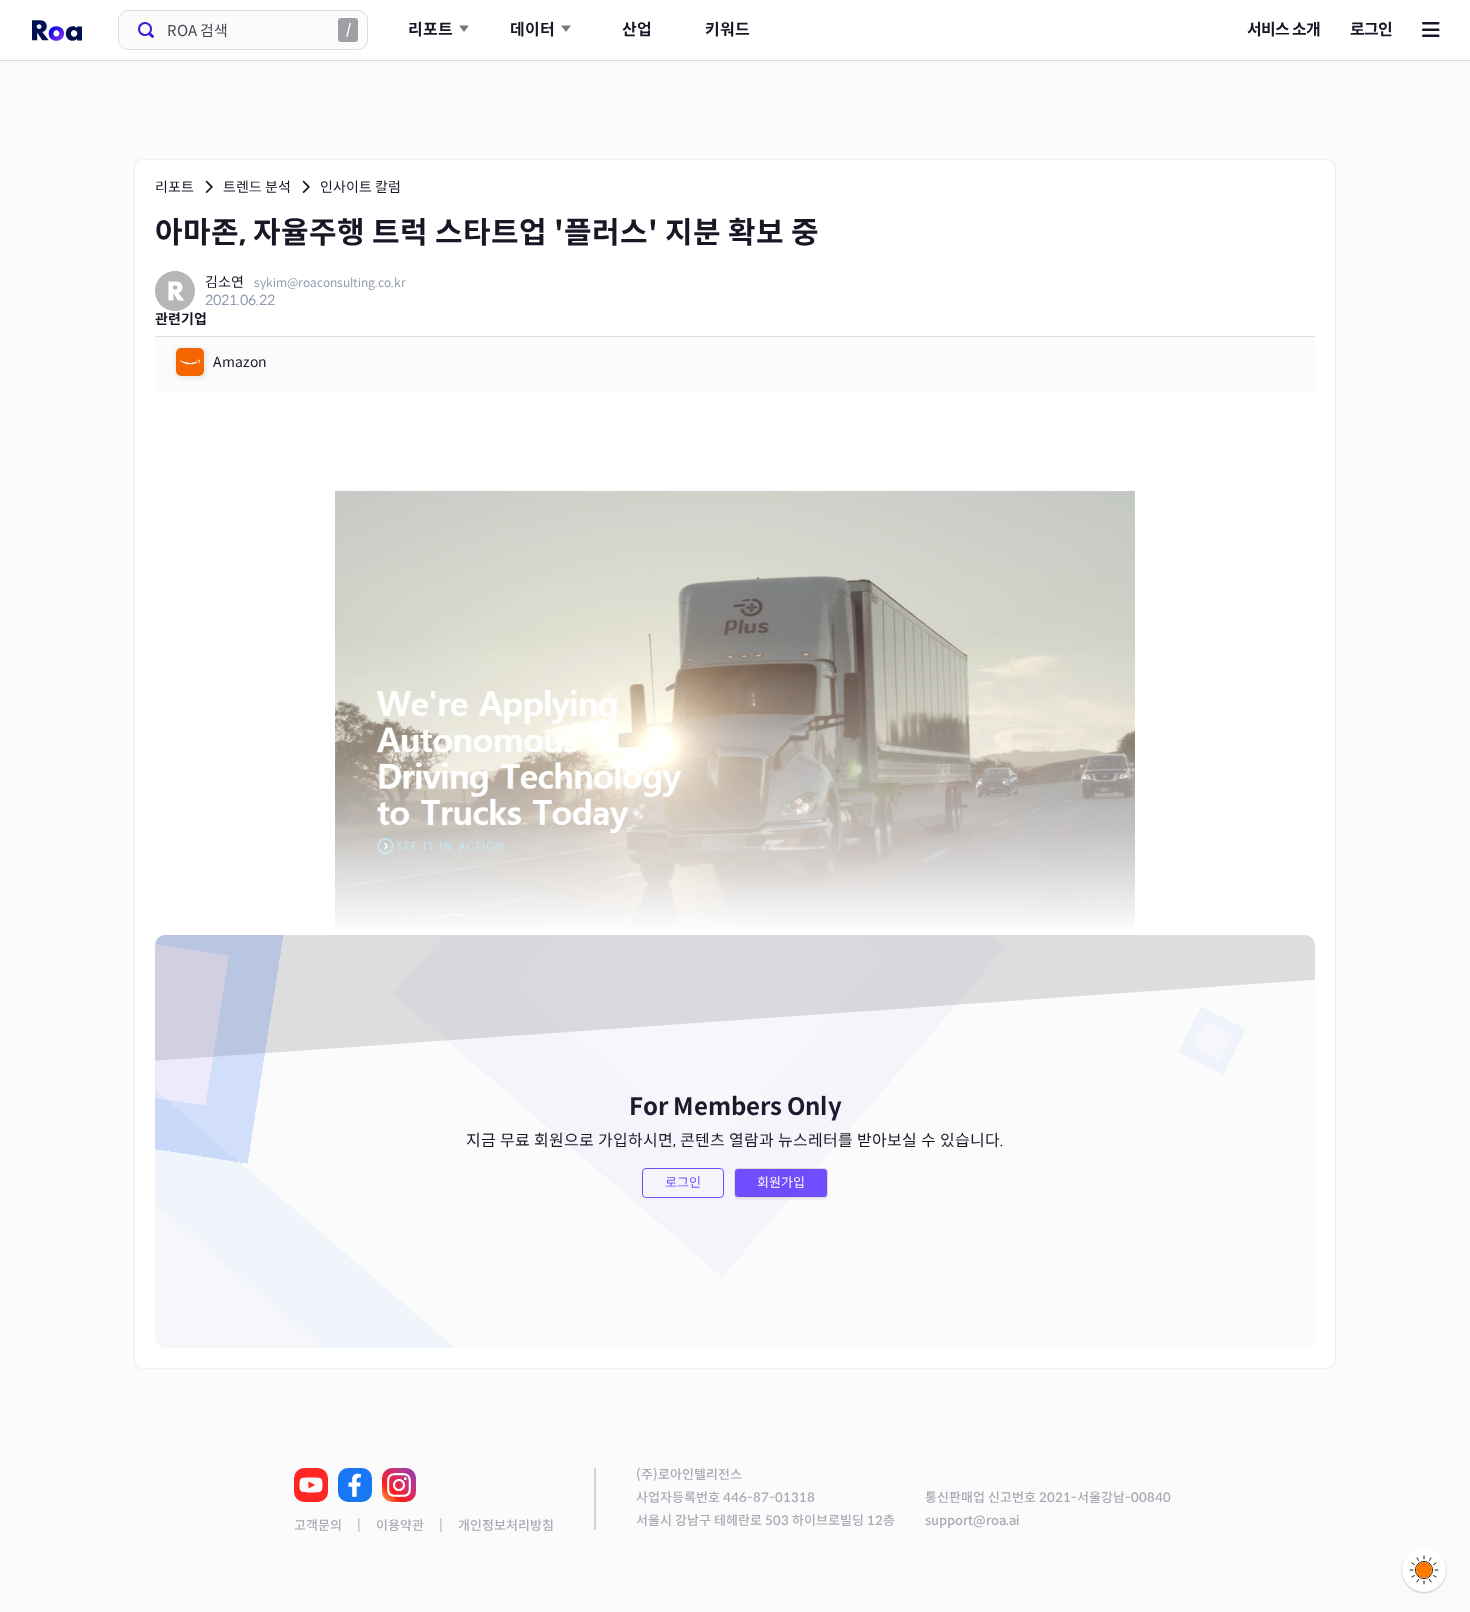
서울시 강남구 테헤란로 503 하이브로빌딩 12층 (765, 1520)
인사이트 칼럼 (360, 187)
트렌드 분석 (257, 187)
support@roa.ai (972, 1520)
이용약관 (400, 1525)
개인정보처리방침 (506, 1525)
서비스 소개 (1283, 30)
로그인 (1371, 30)
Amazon (240, 362)
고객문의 (318, 1525)
